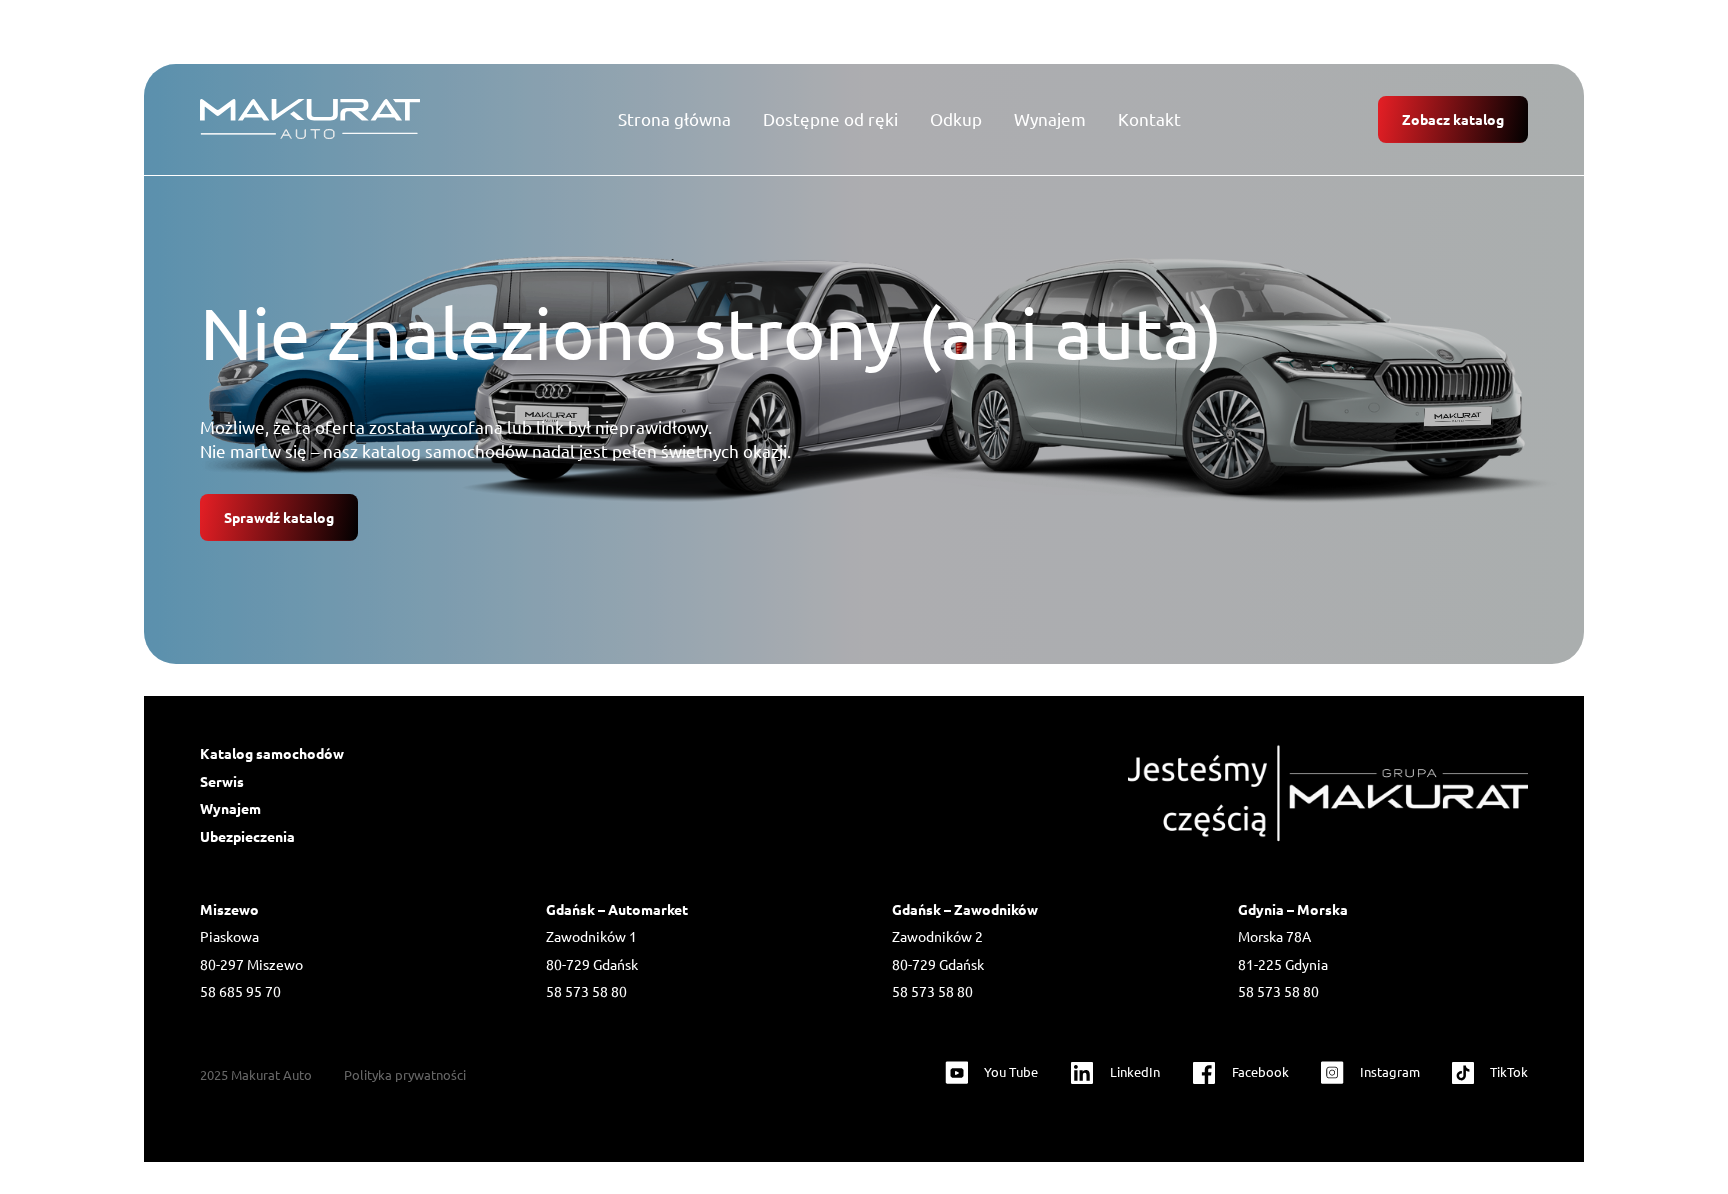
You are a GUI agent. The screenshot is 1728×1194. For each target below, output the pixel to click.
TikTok (1509, 1071)
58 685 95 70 (240, 991)
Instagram (1390, 1071)
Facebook (1260, 1071)
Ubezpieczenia (247, 836)
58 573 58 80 (586, 991)
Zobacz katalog (1453, 119)
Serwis (222, 781)
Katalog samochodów (272, 753)
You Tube (1011, 1071)
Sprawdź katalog (279, 517)
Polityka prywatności (405, 1074)
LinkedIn (1135, 1071)
